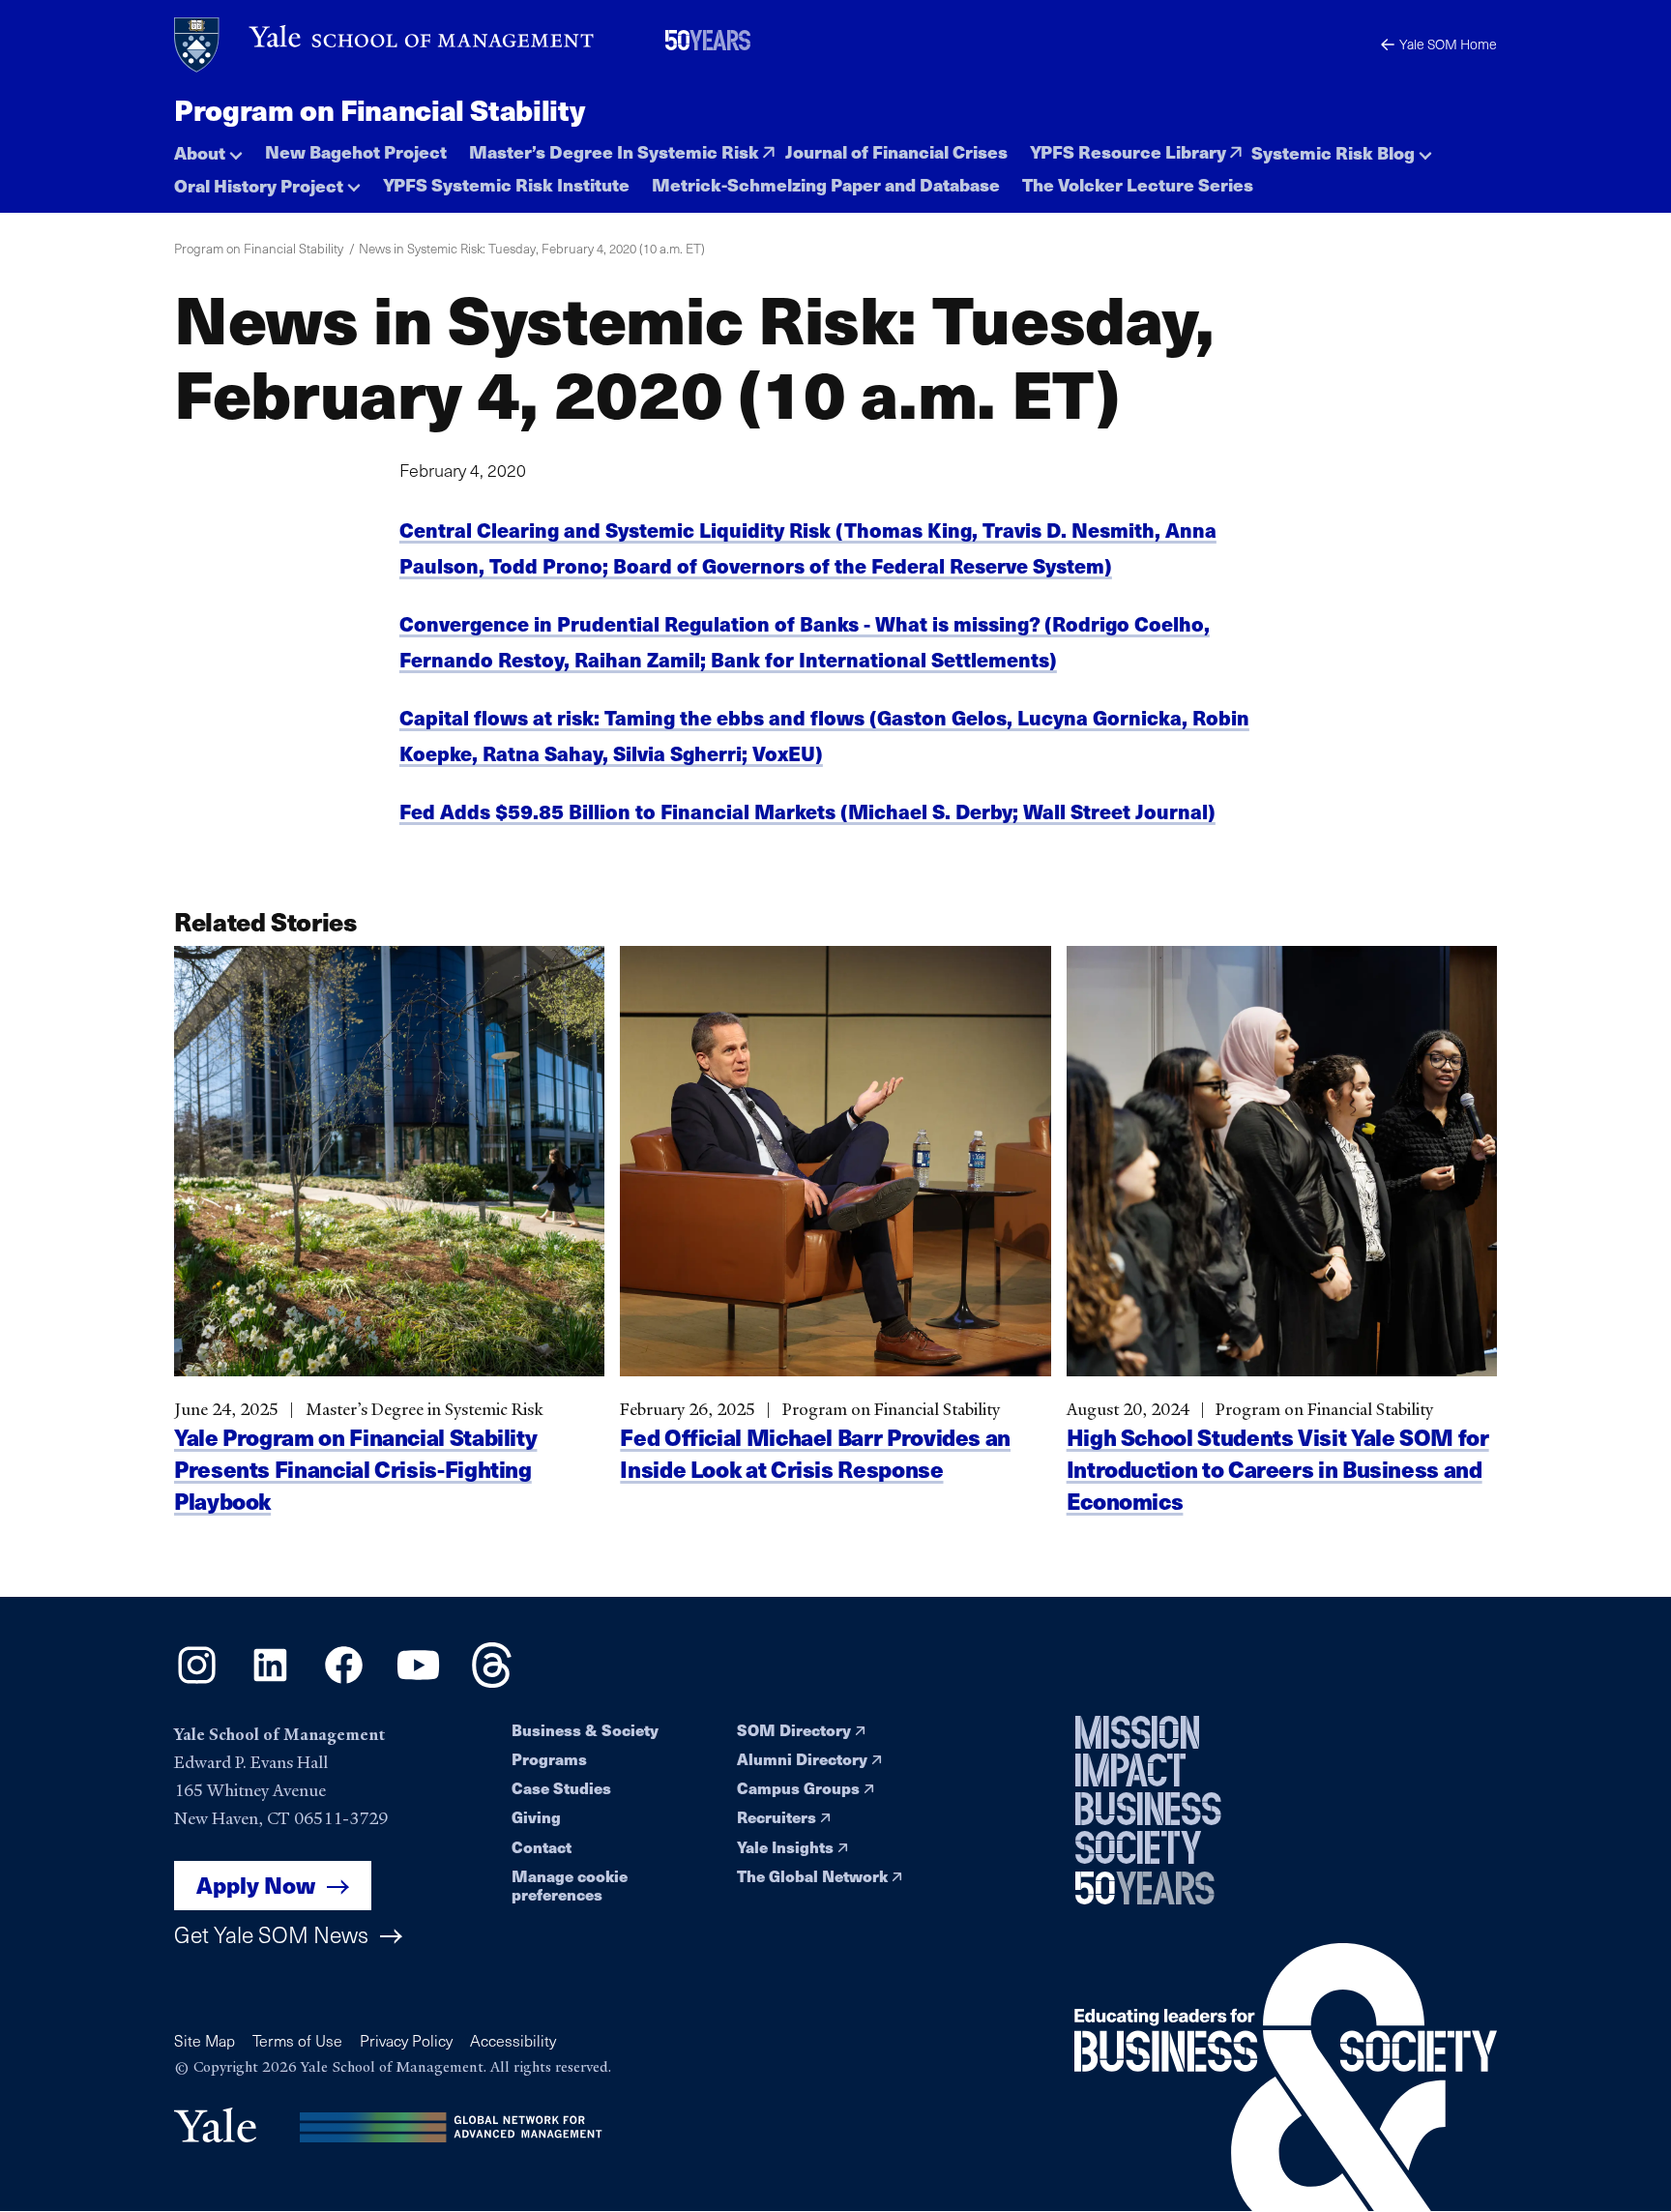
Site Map (205, 2040)
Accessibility (513, 2040)
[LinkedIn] (270, 1681)
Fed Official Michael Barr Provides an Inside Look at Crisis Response (815, 1453)
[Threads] (492, 1681)
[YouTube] (418, 1681)
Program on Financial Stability (379, 109)
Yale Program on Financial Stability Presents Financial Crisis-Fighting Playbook (355, 1469)
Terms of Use (297, 2040)
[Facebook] (344, 1681)
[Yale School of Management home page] (385, 45)
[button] (208, 147)
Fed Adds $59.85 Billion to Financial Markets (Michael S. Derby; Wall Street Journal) (807, 811)
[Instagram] (197, 1681)
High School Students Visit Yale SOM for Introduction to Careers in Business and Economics (1278, 1469)
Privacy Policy (406, 2040)
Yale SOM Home (1448, 44)
